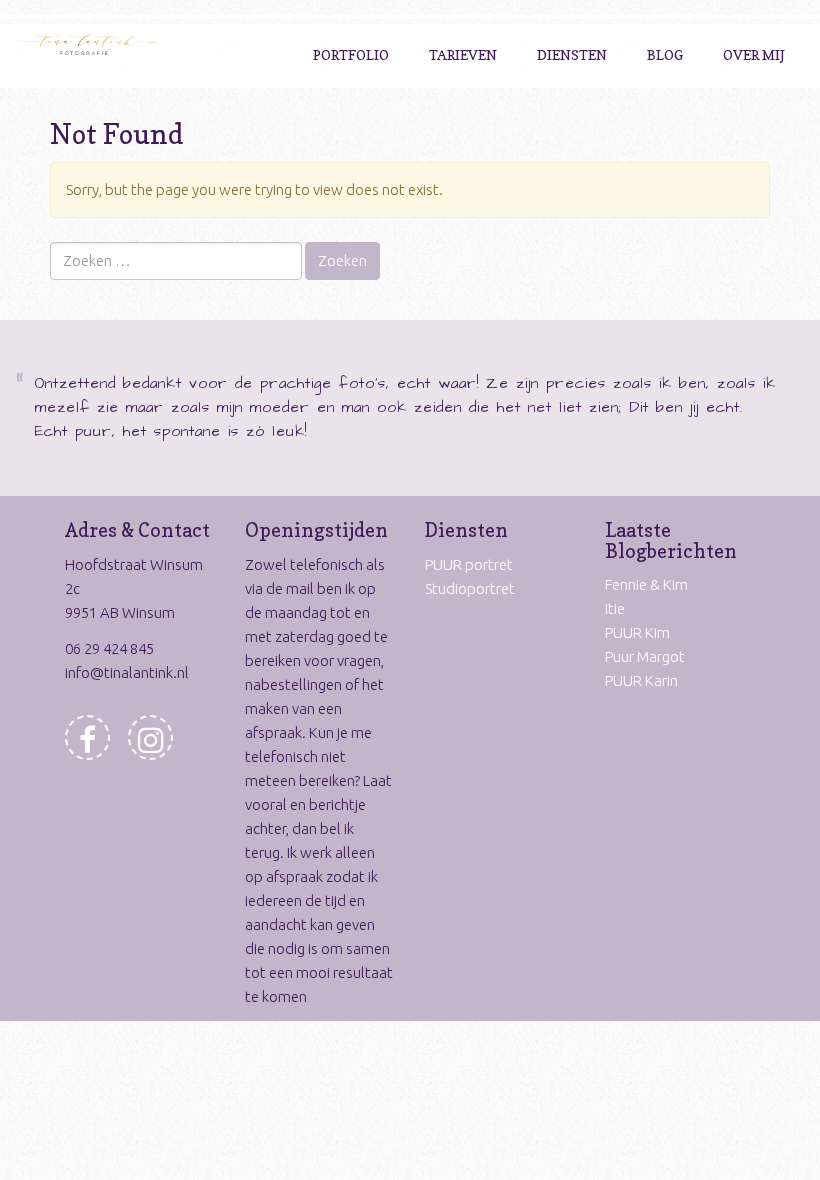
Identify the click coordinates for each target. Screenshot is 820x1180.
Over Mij (754, 54)
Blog (665, 54)
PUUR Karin (641, 680)
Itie (615, 608)
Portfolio (351, 54)
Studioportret (470, 588)
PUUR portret (469, 564)
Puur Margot (645, 656)
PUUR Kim (637, 632)
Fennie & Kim (646, 584)
